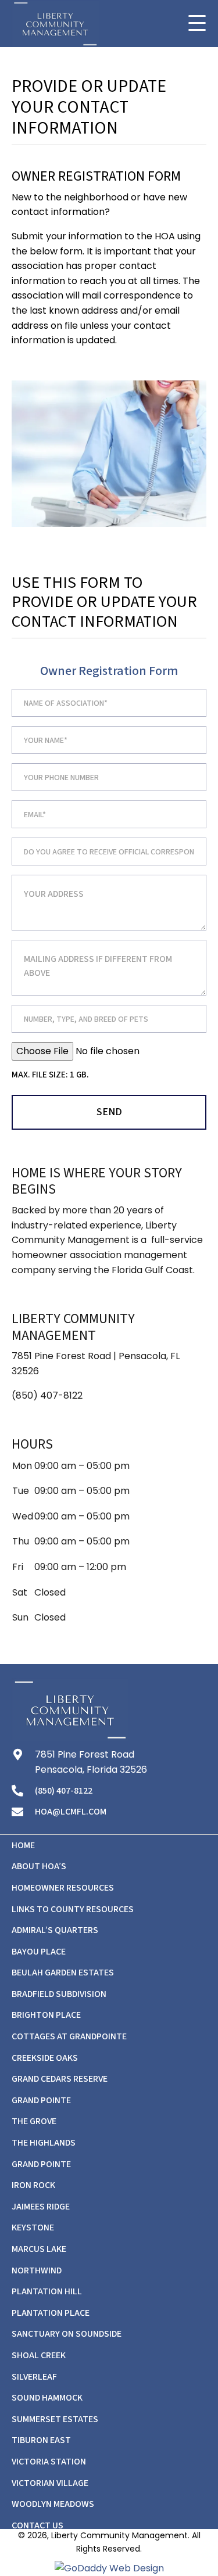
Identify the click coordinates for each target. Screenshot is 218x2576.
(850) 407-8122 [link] (47, 1395)
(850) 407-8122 (64, 1791)
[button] (197, 24)
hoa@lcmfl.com (71, 1812)
